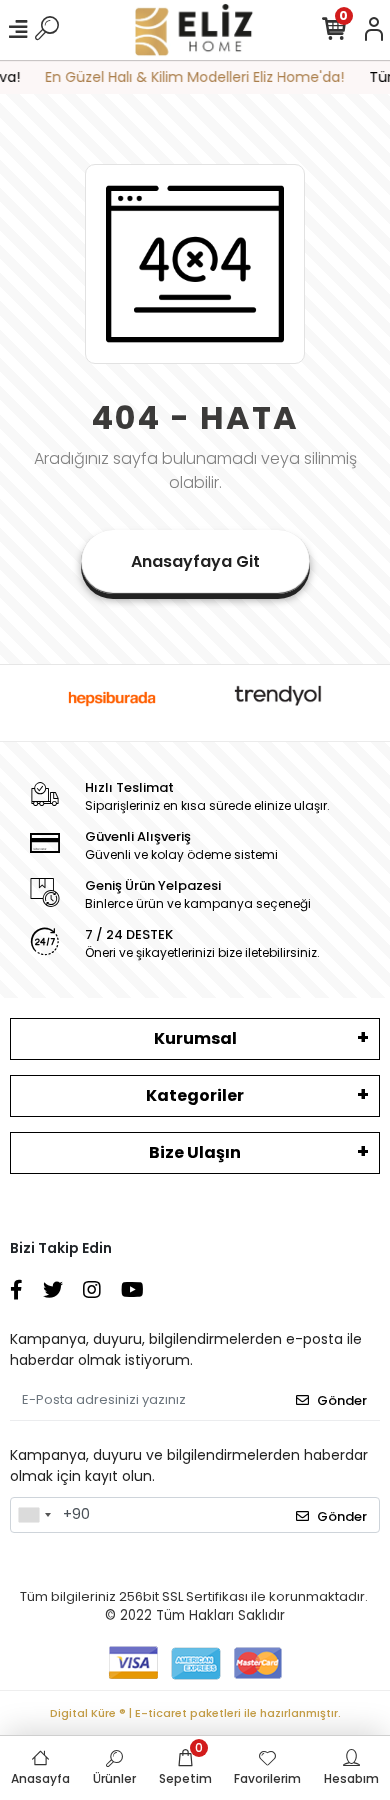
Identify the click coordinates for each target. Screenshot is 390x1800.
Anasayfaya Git (195, 561)
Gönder (342, 1400)
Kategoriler (195, 1095)
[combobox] (34, 1515)
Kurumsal (195, 1038)
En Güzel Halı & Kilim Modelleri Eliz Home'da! (190, 77)
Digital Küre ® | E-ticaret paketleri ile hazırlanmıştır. (195, 1713)
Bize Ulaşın (195, 1152)
